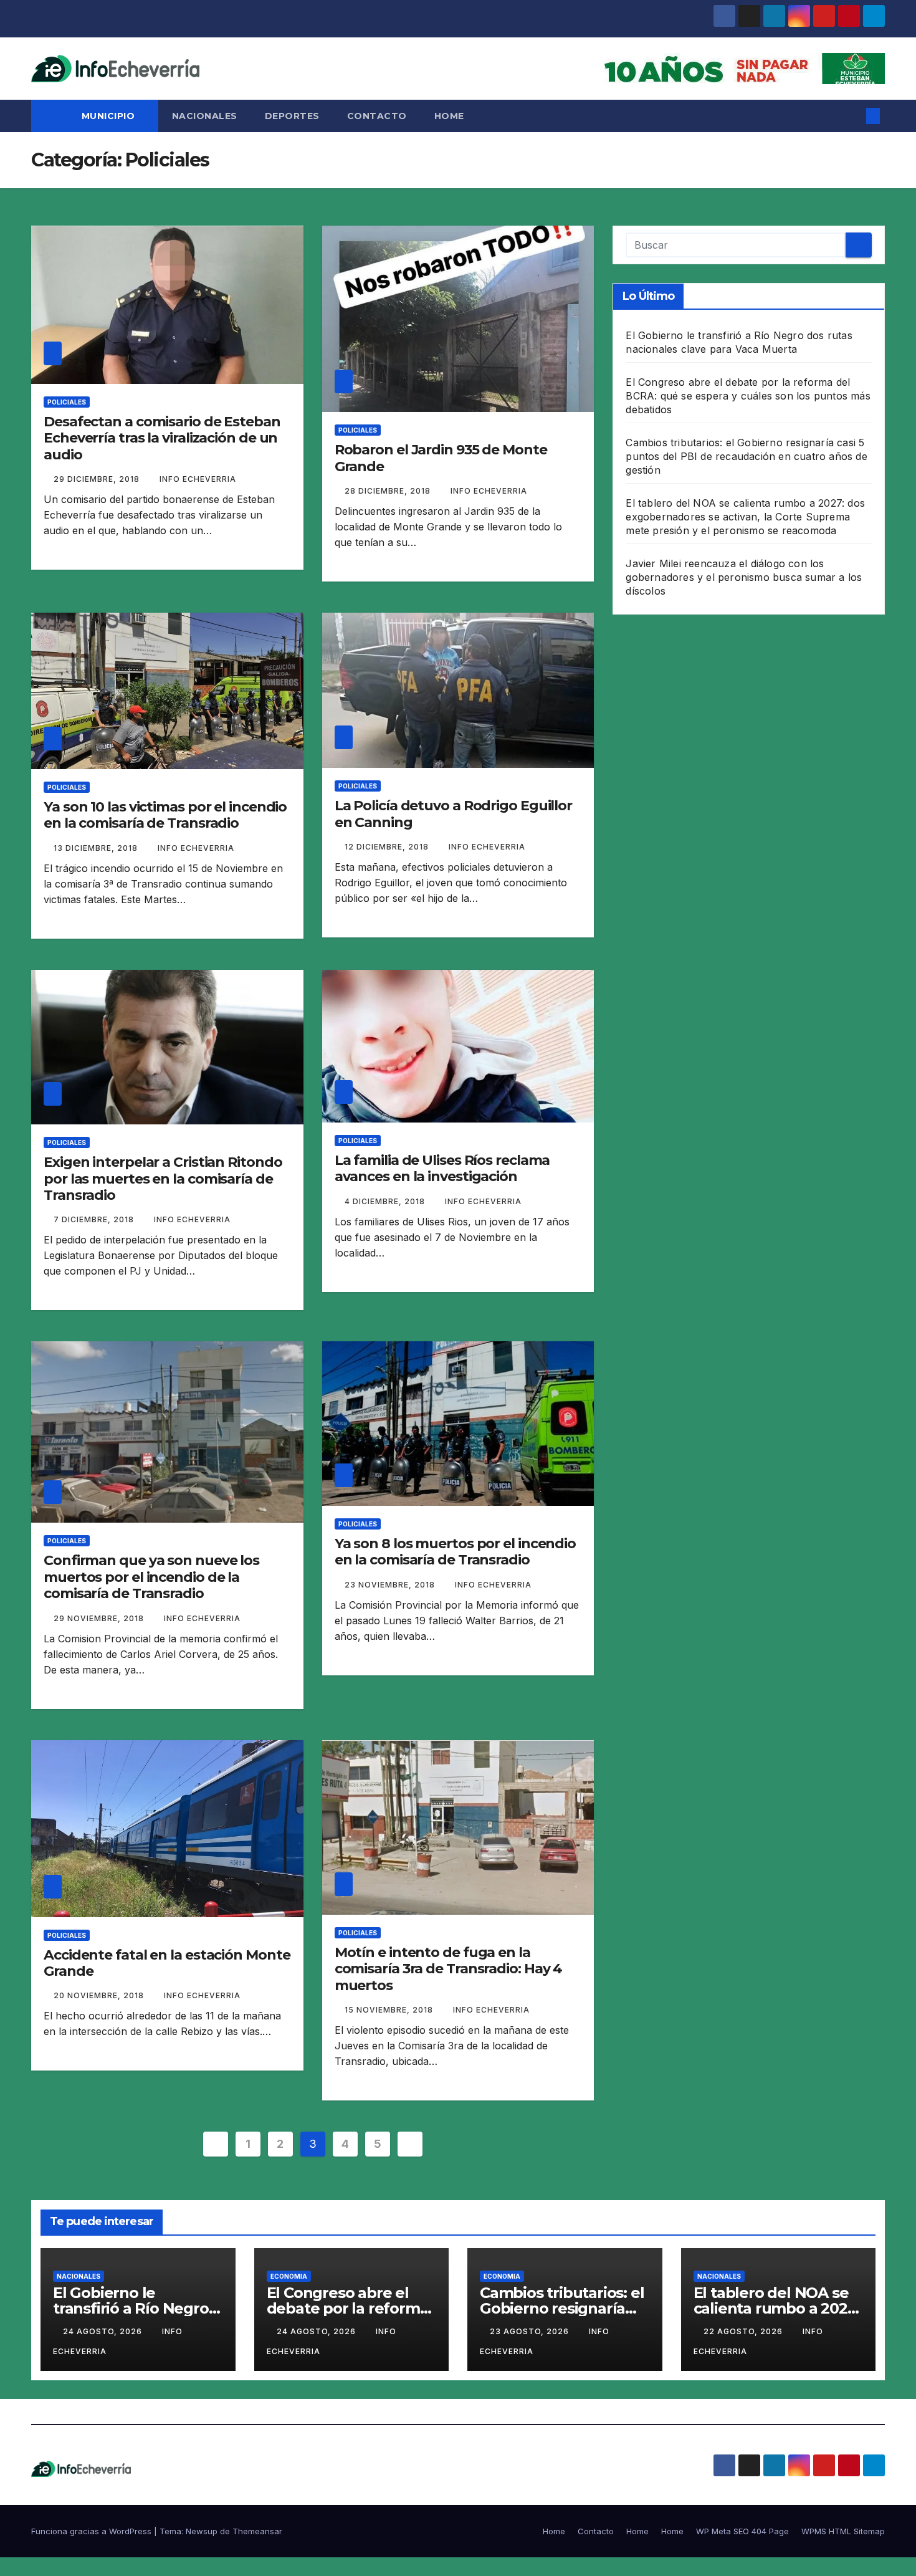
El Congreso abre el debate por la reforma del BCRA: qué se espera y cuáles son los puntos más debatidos (748, 396)
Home (449, 116)
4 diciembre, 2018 (386, 1201)
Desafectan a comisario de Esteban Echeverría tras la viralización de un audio (162, 438)
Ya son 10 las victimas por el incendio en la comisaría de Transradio (165, 815)
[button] (852, 116)
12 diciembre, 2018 (388, 847)
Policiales (67, 402)
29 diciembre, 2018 (98, 479)
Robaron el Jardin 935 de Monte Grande (441, 458)
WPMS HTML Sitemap (843, 2531)
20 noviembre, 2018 (100, 1995)
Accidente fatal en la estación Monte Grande (167, 1963)
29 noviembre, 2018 (100, 1618)
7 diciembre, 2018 (95, 1219)
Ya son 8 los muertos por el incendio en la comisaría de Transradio (455, 1552)
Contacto (377, 116)
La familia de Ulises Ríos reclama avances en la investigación (442, 1168)
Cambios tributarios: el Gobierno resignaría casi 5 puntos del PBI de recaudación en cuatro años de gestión (746, 456)
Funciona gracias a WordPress (93, 2531)
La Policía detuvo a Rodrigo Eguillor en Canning (453, 814)
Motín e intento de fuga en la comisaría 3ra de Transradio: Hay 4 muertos (449, 1969)
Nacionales (205, 116)
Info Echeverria (198, 479)
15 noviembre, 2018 (390, 2010)
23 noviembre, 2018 (391, 1585)
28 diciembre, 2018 (389, 491)
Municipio (110, 116)
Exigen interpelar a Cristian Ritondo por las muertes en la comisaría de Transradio (163, 1179)
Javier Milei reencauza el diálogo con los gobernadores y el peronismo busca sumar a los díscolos (744, 577)
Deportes (292, 116)
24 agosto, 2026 (104, 2331)
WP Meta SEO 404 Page (742, 2531)
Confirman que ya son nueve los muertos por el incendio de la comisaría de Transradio (151, 1577)
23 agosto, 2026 (531, 2331)
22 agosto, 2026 (744, 2331)
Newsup (202, 2531)
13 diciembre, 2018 (97, 848)
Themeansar (257, 2531)
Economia (289, 2276)
